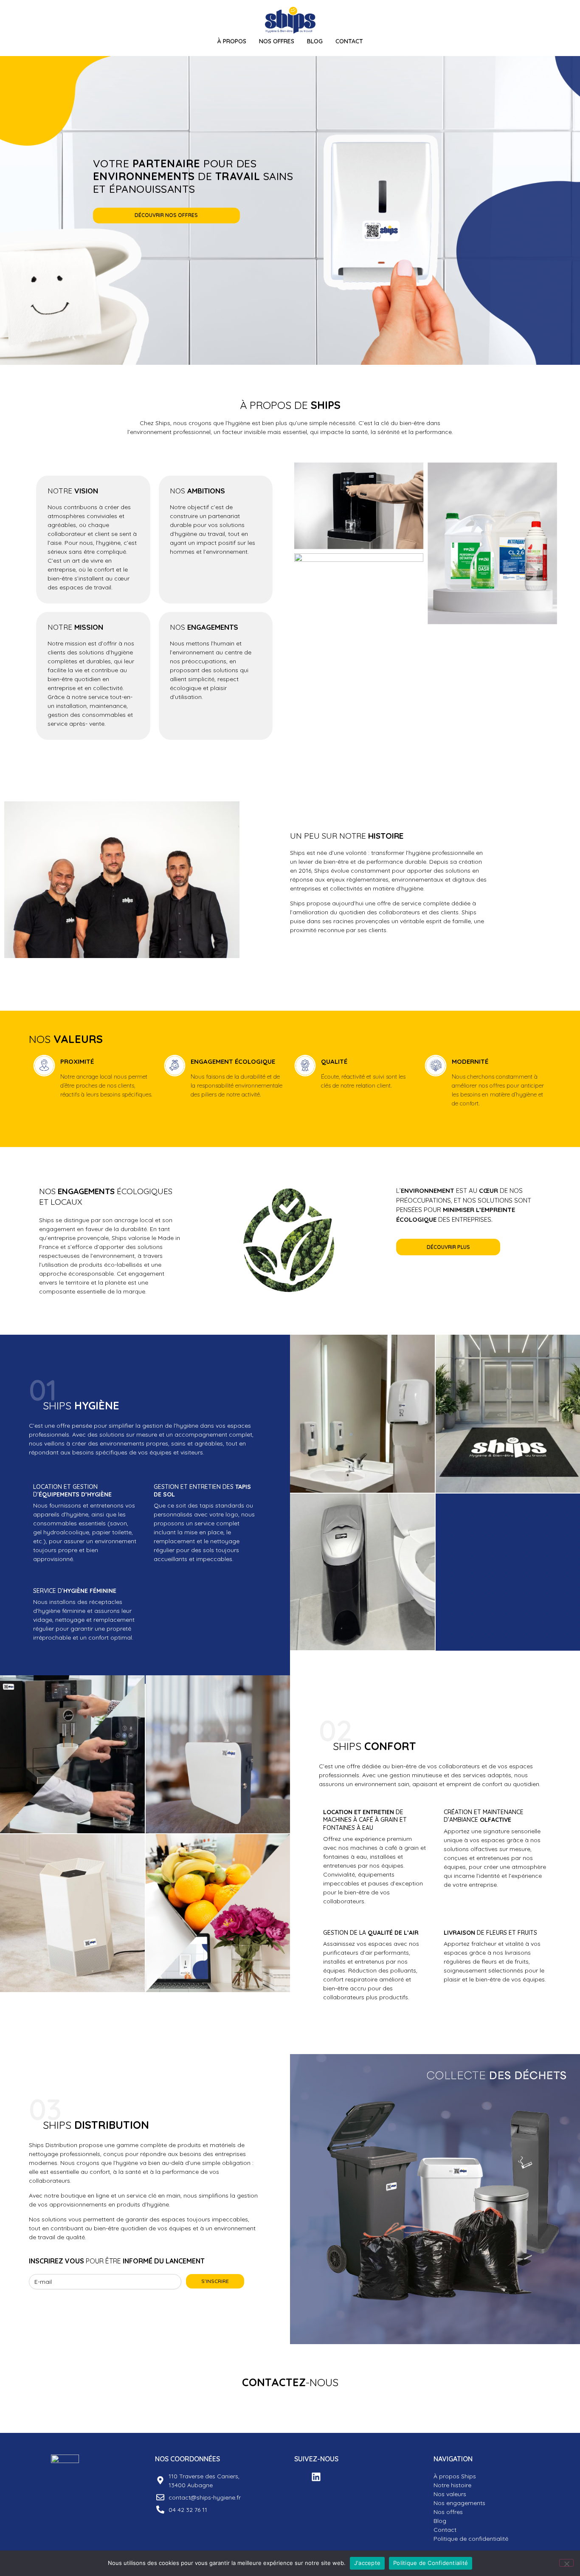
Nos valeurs (450, 2494)
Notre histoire (452, 2485)
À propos (232, 41)
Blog (315, 41)
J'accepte (367, 2563)
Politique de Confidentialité (431, 2563)
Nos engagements (459, 2503)
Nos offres (448, 2512)
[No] (566, 2563)
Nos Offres (277, 41)
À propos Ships (455, 2476)
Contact (349, 41)
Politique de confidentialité (471, 2539)
